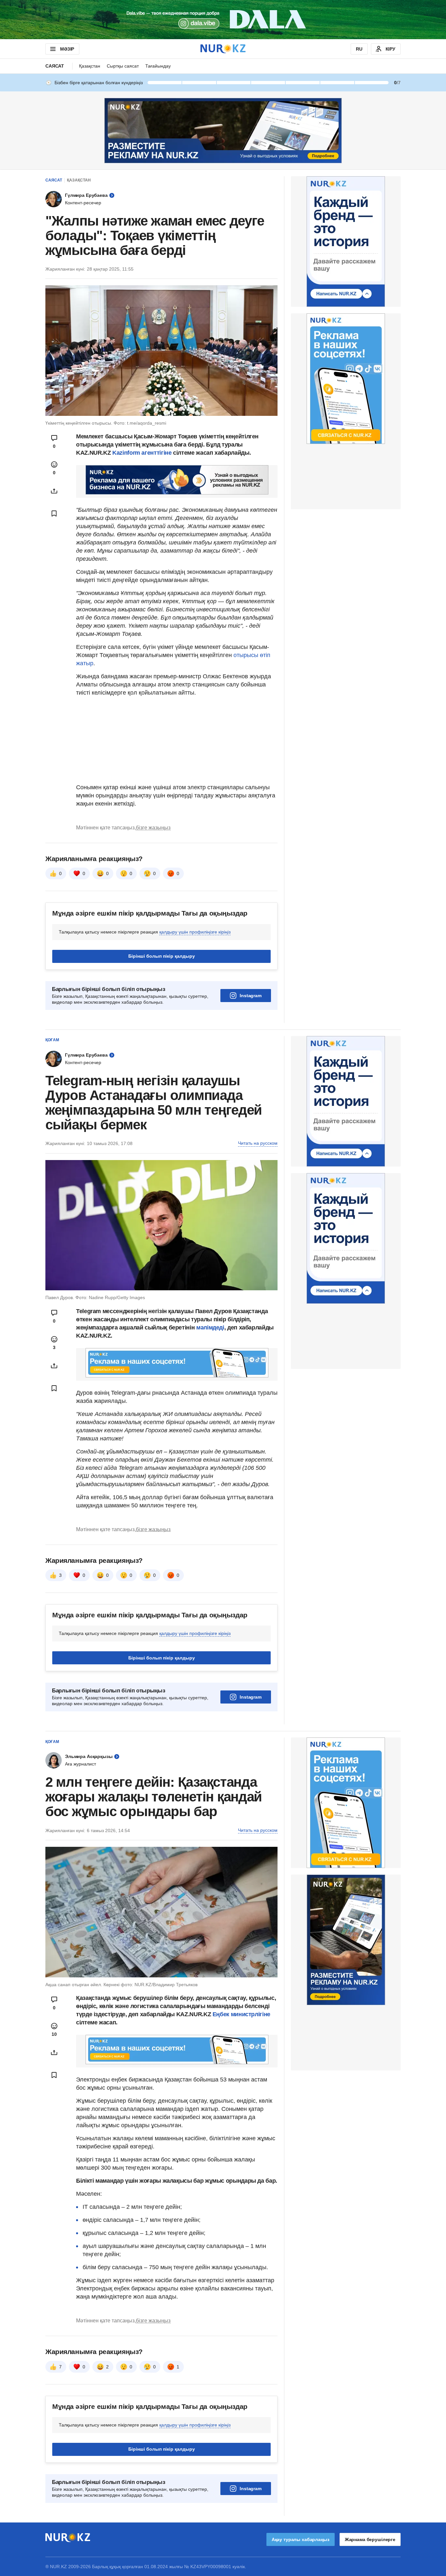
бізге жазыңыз (153, 828)
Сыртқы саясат (123, 66)
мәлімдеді (210, 1327)
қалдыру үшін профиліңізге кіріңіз (195, 932)
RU (359, 49)
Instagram (251, 996)
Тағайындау (158, 66)
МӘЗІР (67, 49)
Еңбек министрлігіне (241, 2014)
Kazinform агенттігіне (143, 453)
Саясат (55, 66)
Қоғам (52, 1040)
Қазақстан (90, 66)
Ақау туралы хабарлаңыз (301, 2539)
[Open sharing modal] (54, 491)
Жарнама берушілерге (370, 2539)
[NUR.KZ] (223, 49)
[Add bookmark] (54, 513)
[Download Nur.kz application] (223, 20)
